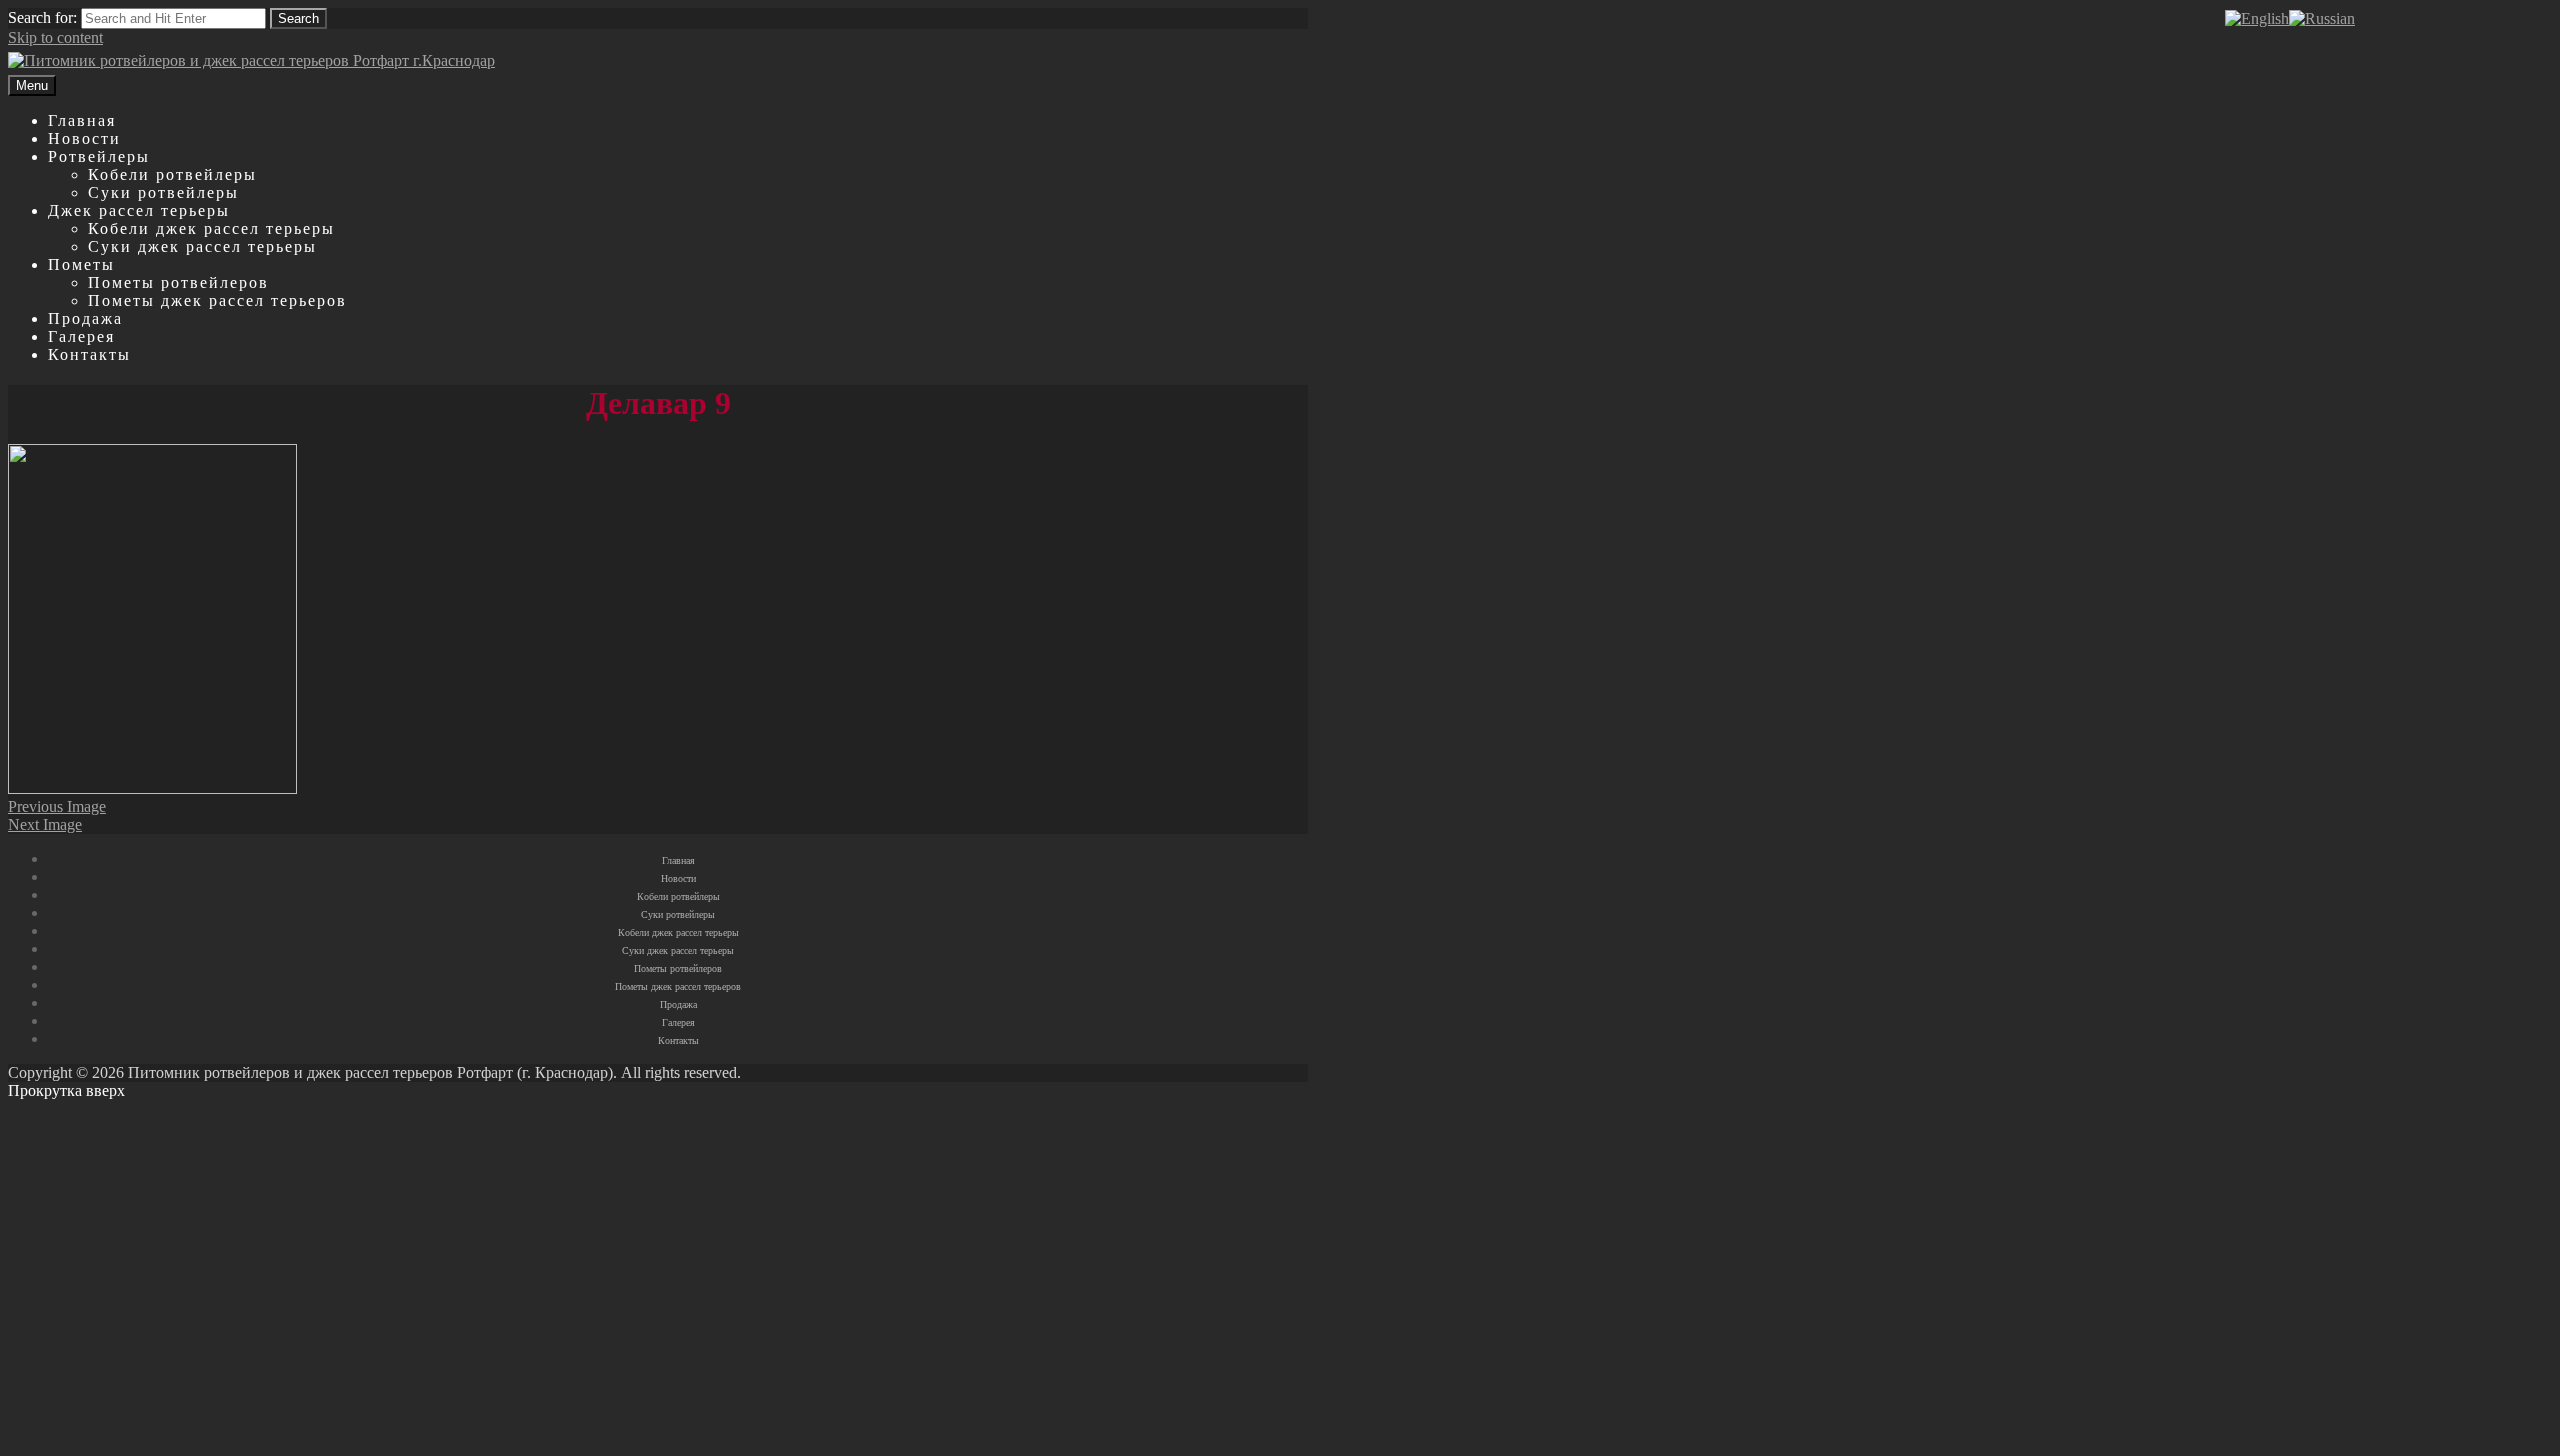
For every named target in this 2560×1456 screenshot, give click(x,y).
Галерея (81, 336)
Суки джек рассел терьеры (202, 246)
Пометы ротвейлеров (178, 282)
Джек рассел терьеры (139, 210)
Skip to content (55, 37)
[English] (2257, 18)
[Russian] (2322, 18)
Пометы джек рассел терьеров (217, 300)
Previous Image (57, 806)
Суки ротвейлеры (163, 192)
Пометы (81, 264)
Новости (84, 138)
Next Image (45, 824)
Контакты (89, 354)
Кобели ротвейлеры (172, 174)
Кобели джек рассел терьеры (211, 228)
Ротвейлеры (99, 156)
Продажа (85, 318)
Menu (32, 85)
